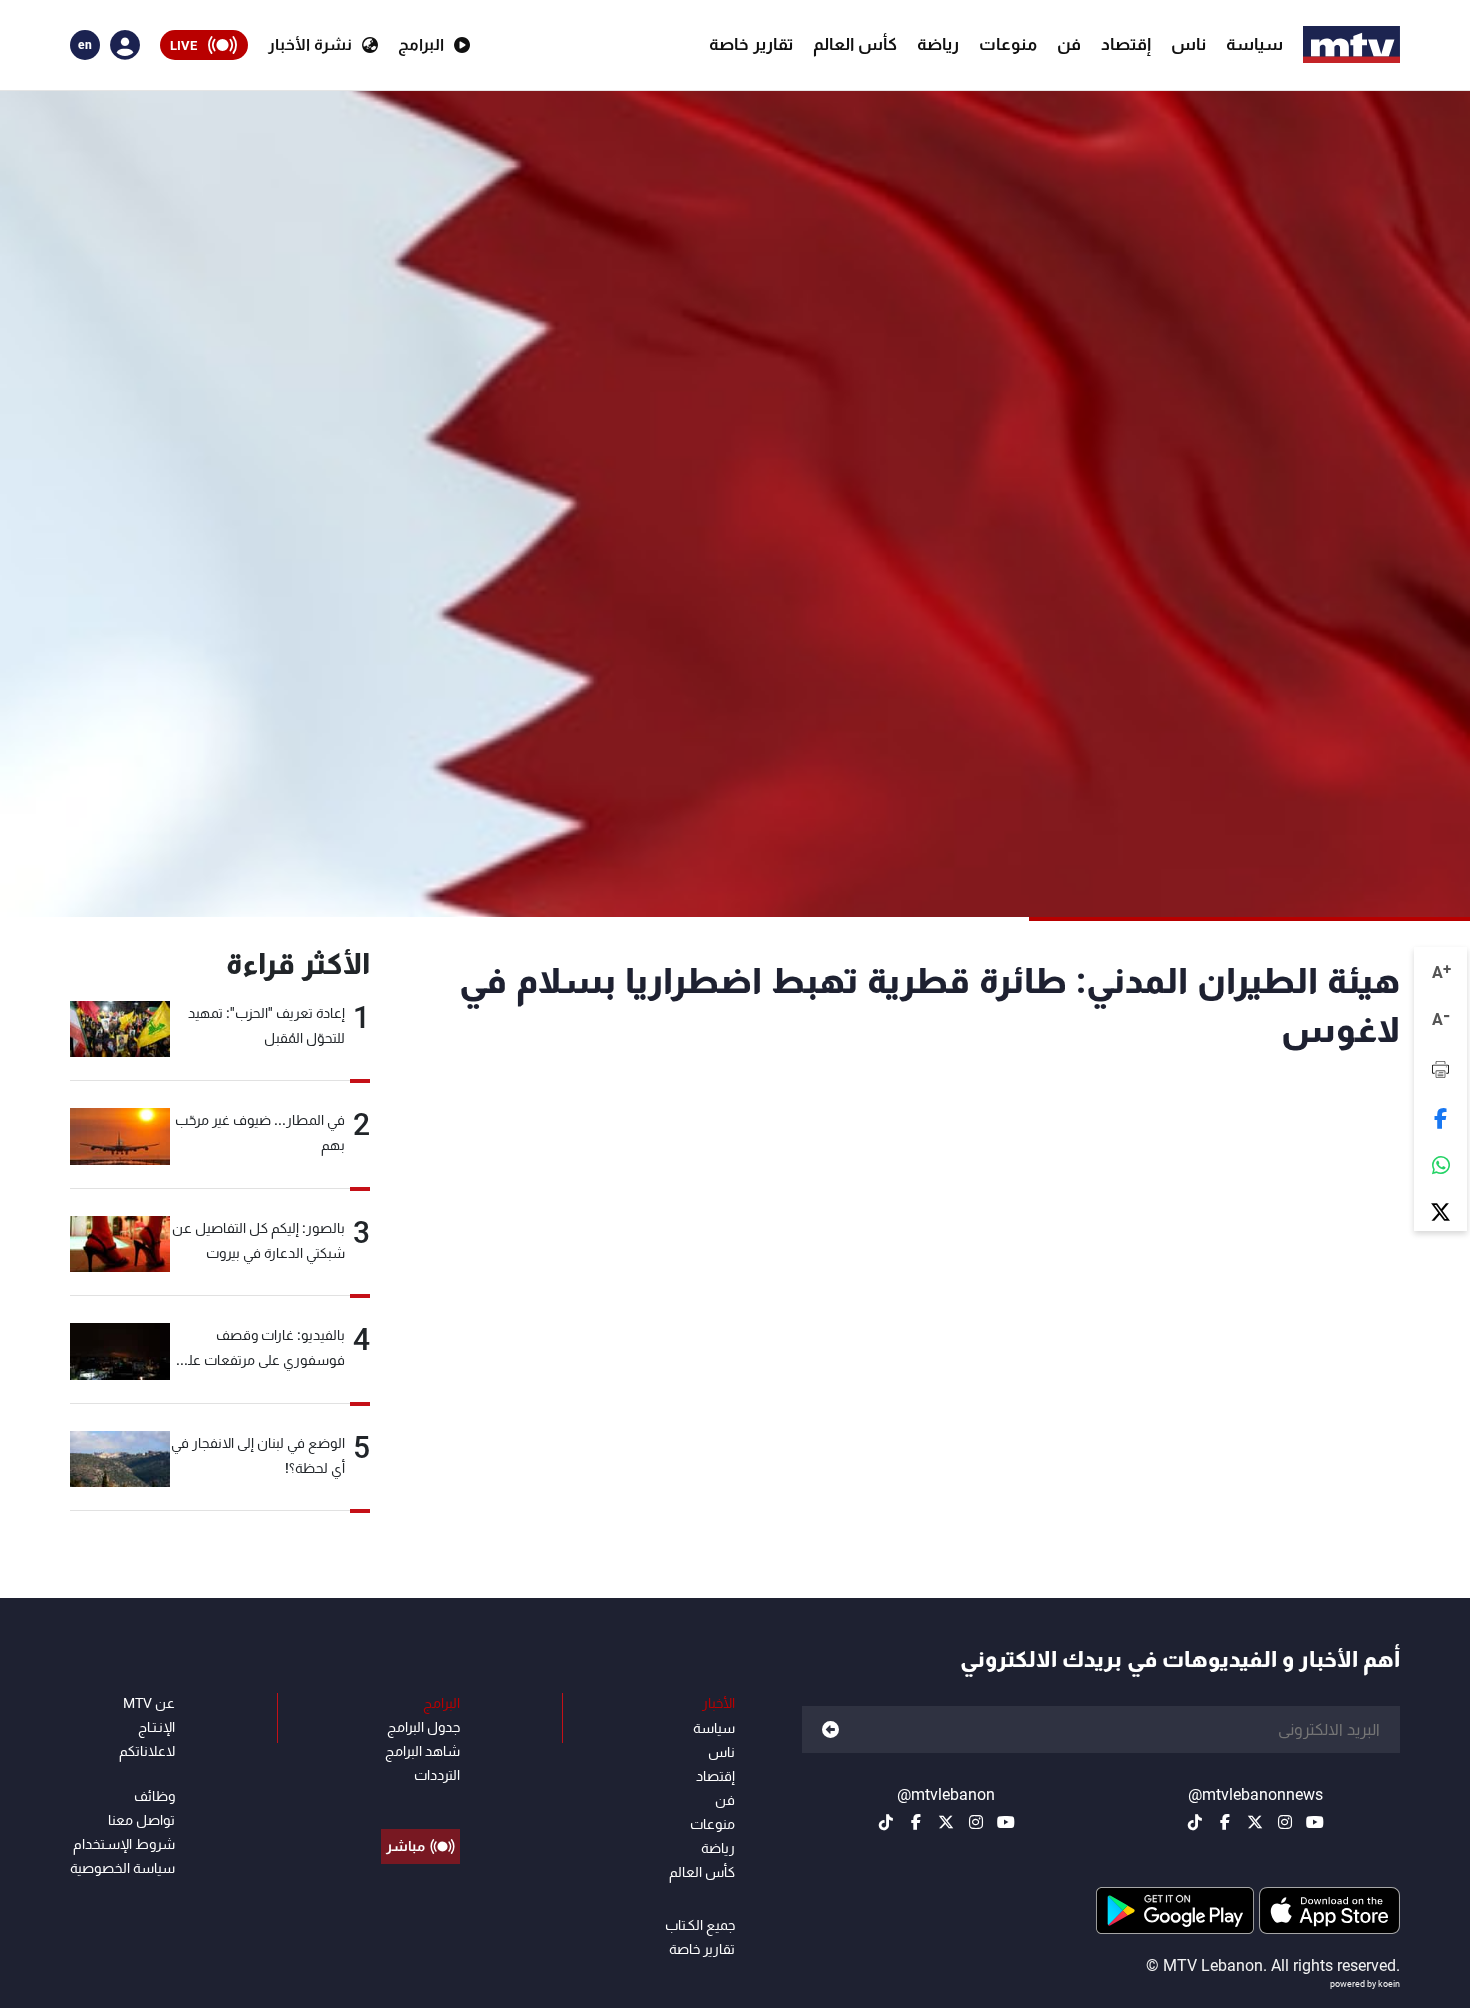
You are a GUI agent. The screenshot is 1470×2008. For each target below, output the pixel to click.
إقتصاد (1126, 44)
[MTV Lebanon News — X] (1255, 1822)
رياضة (938, 44)
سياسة (1254, 44)
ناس (1188, 44)
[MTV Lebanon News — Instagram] (1285, 1822)
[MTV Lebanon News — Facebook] (1225, 1822)
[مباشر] (420, 1801)
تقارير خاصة (751, 44)
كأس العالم (855, 44)
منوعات (1008, 44)
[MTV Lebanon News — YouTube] (1315, 1822)
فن (1069, 44)
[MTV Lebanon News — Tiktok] (1195, 1822)
